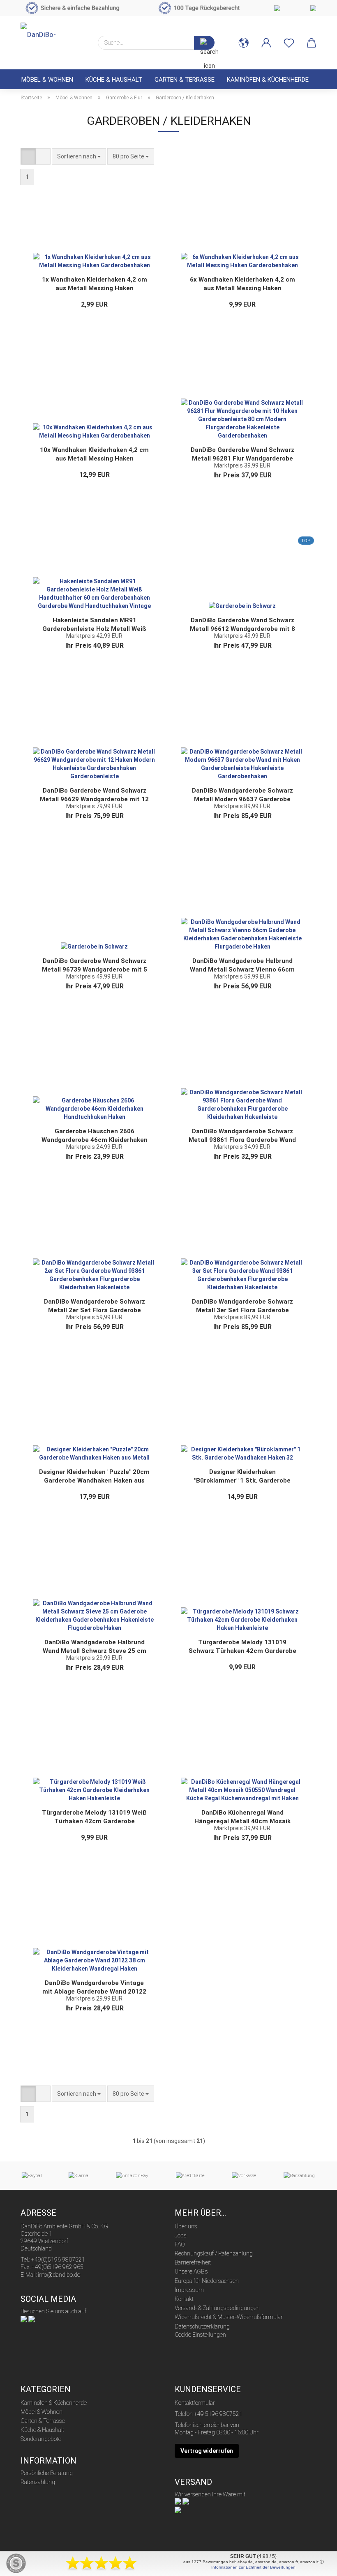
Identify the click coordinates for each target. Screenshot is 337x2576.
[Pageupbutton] (314, 2564)
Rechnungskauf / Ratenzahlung (214, 2253)
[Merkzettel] (289, 43)
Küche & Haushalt (114, 80)
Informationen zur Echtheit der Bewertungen (253, 2567)
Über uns (186, 2226)
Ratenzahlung (38, 2482)
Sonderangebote (41, 2439)
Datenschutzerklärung (202, 2326)
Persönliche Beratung (47, 2473)
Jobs (181, 2235)
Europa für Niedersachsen (207, 2281)
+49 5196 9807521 (218, 2414)
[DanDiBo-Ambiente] (53, 39)
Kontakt (184, 2299)
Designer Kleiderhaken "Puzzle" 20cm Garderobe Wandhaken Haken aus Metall (94, 1476)
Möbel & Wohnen (47, 80)
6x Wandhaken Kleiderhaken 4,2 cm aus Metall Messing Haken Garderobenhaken (242, 284)
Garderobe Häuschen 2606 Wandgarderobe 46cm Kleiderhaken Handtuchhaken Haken (95, 1136)
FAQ (180, 2244)
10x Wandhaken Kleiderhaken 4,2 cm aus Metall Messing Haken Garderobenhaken (94, 454)
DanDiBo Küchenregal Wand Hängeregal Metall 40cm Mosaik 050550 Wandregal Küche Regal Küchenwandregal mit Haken (242, 1817)
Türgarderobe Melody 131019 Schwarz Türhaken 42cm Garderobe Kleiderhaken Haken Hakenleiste (242, 1647)
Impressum (189, 2290)
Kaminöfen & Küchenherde (268, 80)
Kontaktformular (195, 2403)
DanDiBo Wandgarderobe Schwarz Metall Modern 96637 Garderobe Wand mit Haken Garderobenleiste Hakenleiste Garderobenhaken (242, 795)
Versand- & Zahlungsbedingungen (217, 2308)
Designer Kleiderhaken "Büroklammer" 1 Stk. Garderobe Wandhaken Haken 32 (242, 1476)
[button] (244, 43)
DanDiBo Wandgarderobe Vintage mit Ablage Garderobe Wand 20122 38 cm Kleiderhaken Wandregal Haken (94, 1987)
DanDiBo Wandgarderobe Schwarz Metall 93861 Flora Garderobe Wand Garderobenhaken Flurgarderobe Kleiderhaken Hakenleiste (242, 1136)
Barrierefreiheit (193, 2262)
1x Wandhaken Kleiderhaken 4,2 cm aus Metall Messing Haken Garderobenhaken (95, 284)
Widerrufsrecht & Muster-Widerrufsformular (229, 2317)
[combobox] (79, 156)
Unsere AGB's (191, 2271)
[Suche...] (204, 43)
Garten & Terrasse (185, 80)
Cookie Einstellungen (200, 2335)
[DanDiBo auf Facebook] (24, 2319)
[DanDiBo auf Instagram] (32, 2319)
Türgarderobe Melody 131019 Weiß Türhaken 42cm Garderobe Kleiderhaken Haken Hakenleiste (94, 1817)
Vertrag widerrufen (207, 2451)
